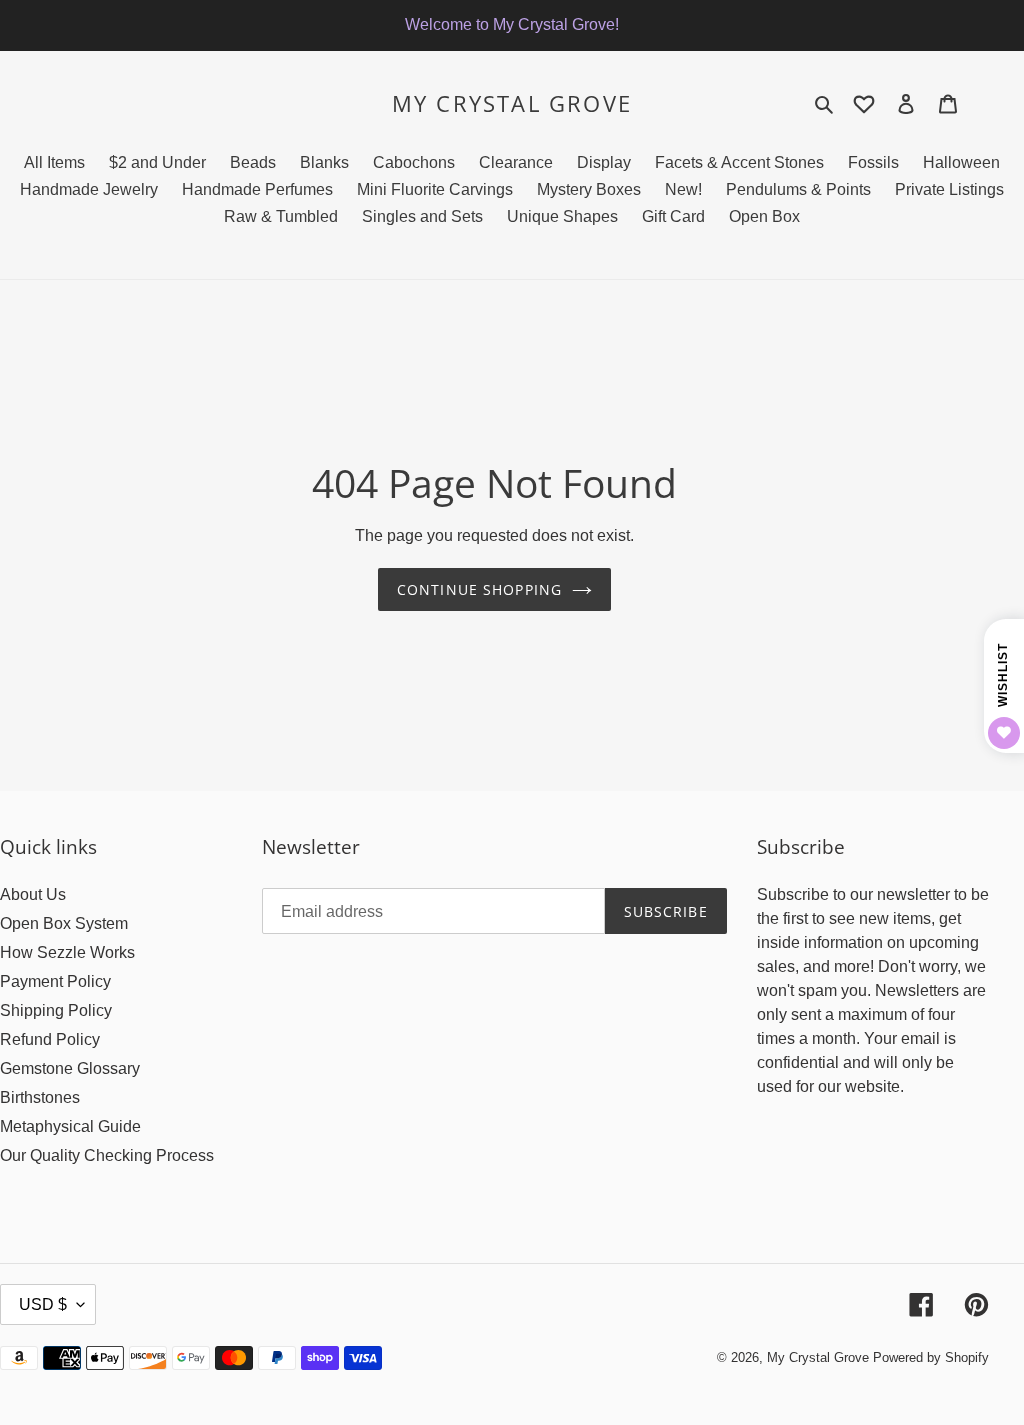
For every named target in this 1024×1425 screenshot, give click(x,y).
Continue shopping (479, 589)
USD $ (43, 1304)
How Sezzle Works (67, 952)
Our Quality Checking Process (107, 1155)
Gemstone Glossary (70, 1068)
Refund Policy (50, 1039)
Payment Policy (55, 981)
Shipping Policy (56, 1010)
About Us (33, 894)
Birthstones (40, 1097)
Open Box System (64, 923)
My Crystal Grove (512, 103)
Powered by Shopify (931, 1357)
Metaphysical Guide (70, 1126)
